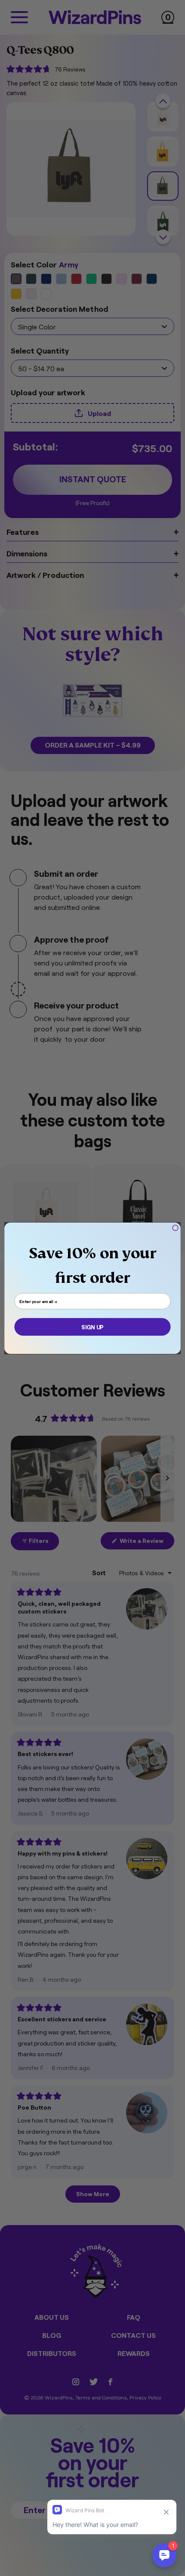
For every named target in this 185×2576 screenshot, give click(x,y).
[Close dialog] (176, 1228)
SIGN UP (92, 1327)
